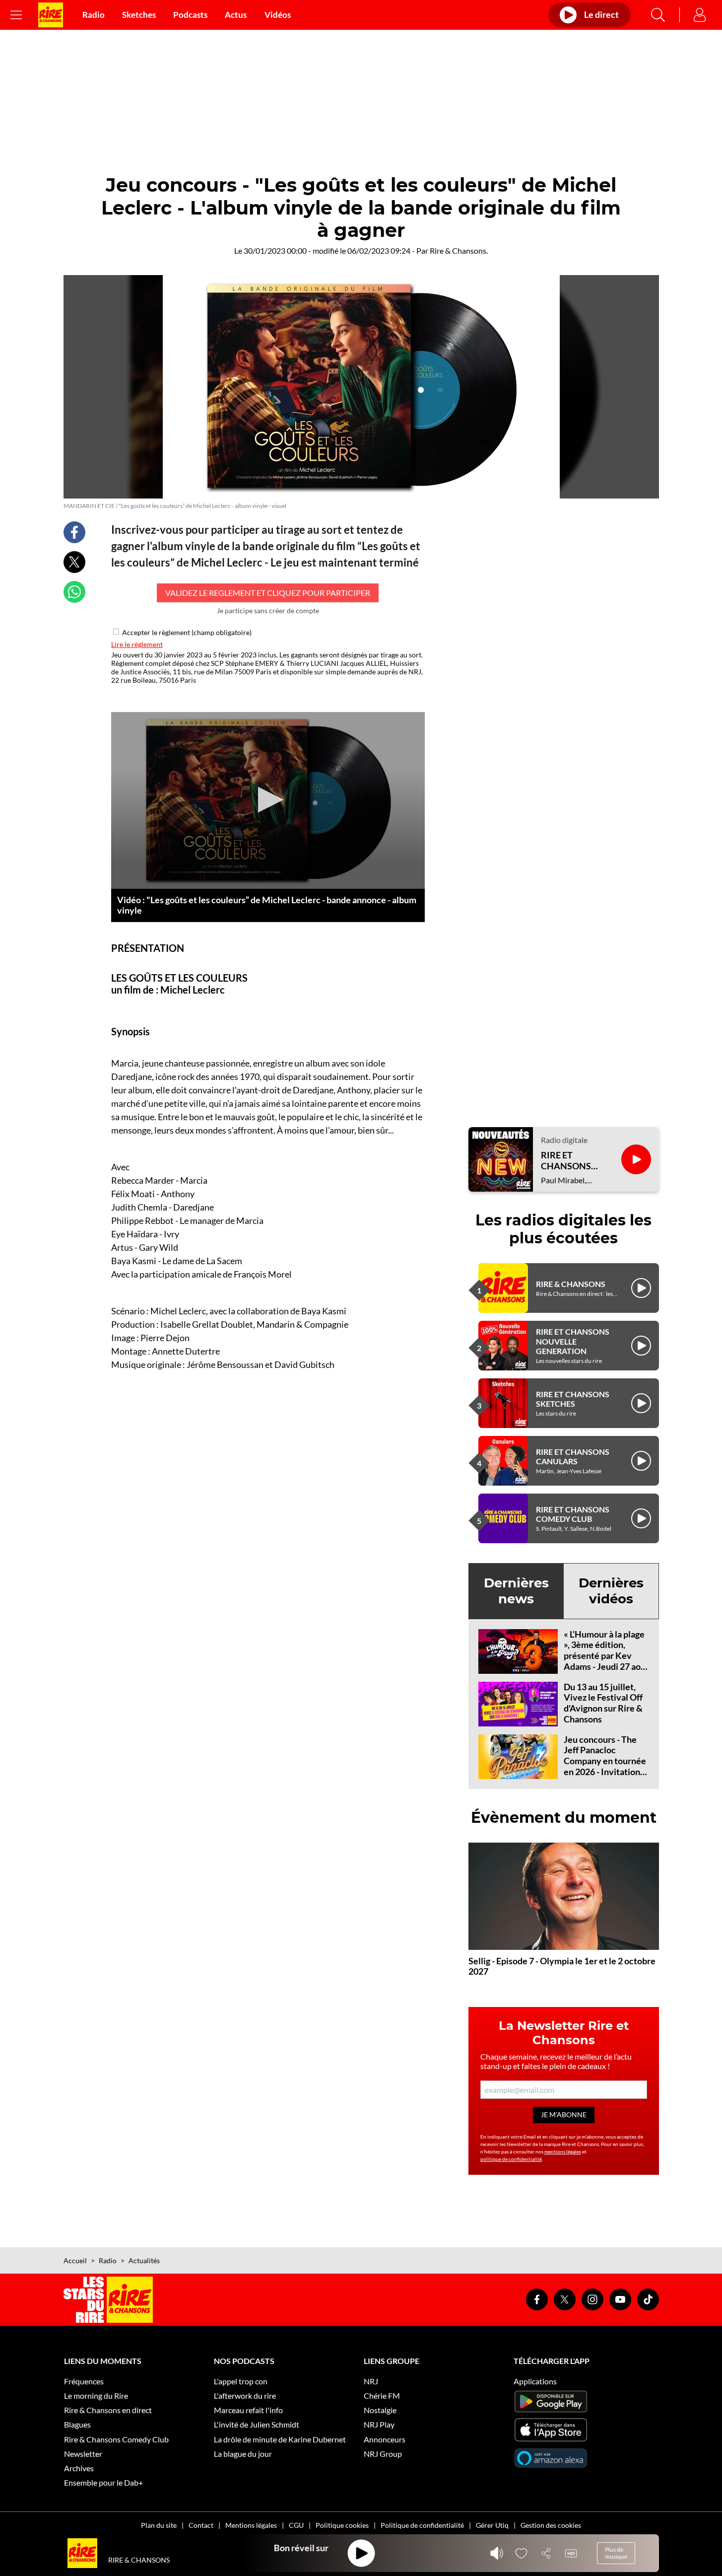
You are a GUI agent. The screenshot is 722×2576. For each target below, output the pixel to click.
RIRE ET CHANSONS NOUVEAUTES (571, 1161)
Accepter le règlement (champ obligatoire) (187, 632)
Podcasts (190, 15)
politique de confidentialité (511, 2159)
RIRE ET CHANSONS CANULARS (573, 1456)
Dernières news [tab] (516, 1591)
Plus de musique (616, 2553)
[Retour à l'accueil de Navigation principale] (51, 15)
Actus (236, 15)
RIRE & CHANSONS (571, 1284)
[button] (268, 800)
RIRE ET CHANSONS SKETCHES (573, 1399)
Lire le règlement (137, 644)
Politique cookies (342, 2525)
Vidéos (278, 15)
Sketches (139, 15)
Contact (201, 2525)
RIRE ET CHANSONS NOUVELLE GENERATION (573, 1341)
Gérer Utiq (492, 2525)
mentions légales (563, 2151)
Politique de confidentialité (422, 2525)
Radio (94, 15)
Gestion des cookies (551, 2525)
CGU (296, 2525)
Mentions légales (251, 2525)
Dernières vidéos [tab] (611, 1591)
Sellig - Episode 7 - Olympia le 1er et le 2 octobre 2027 (562, 1966)
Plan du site (159, 2525)
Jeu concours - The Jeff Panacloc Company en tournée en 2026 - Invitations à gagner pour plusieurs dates (605, 1766)
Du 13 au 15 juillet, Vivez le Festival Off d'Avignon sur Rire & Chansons (603, 1703)
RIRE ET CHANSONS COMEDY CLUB (573, 1514)
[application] (268, 800)
